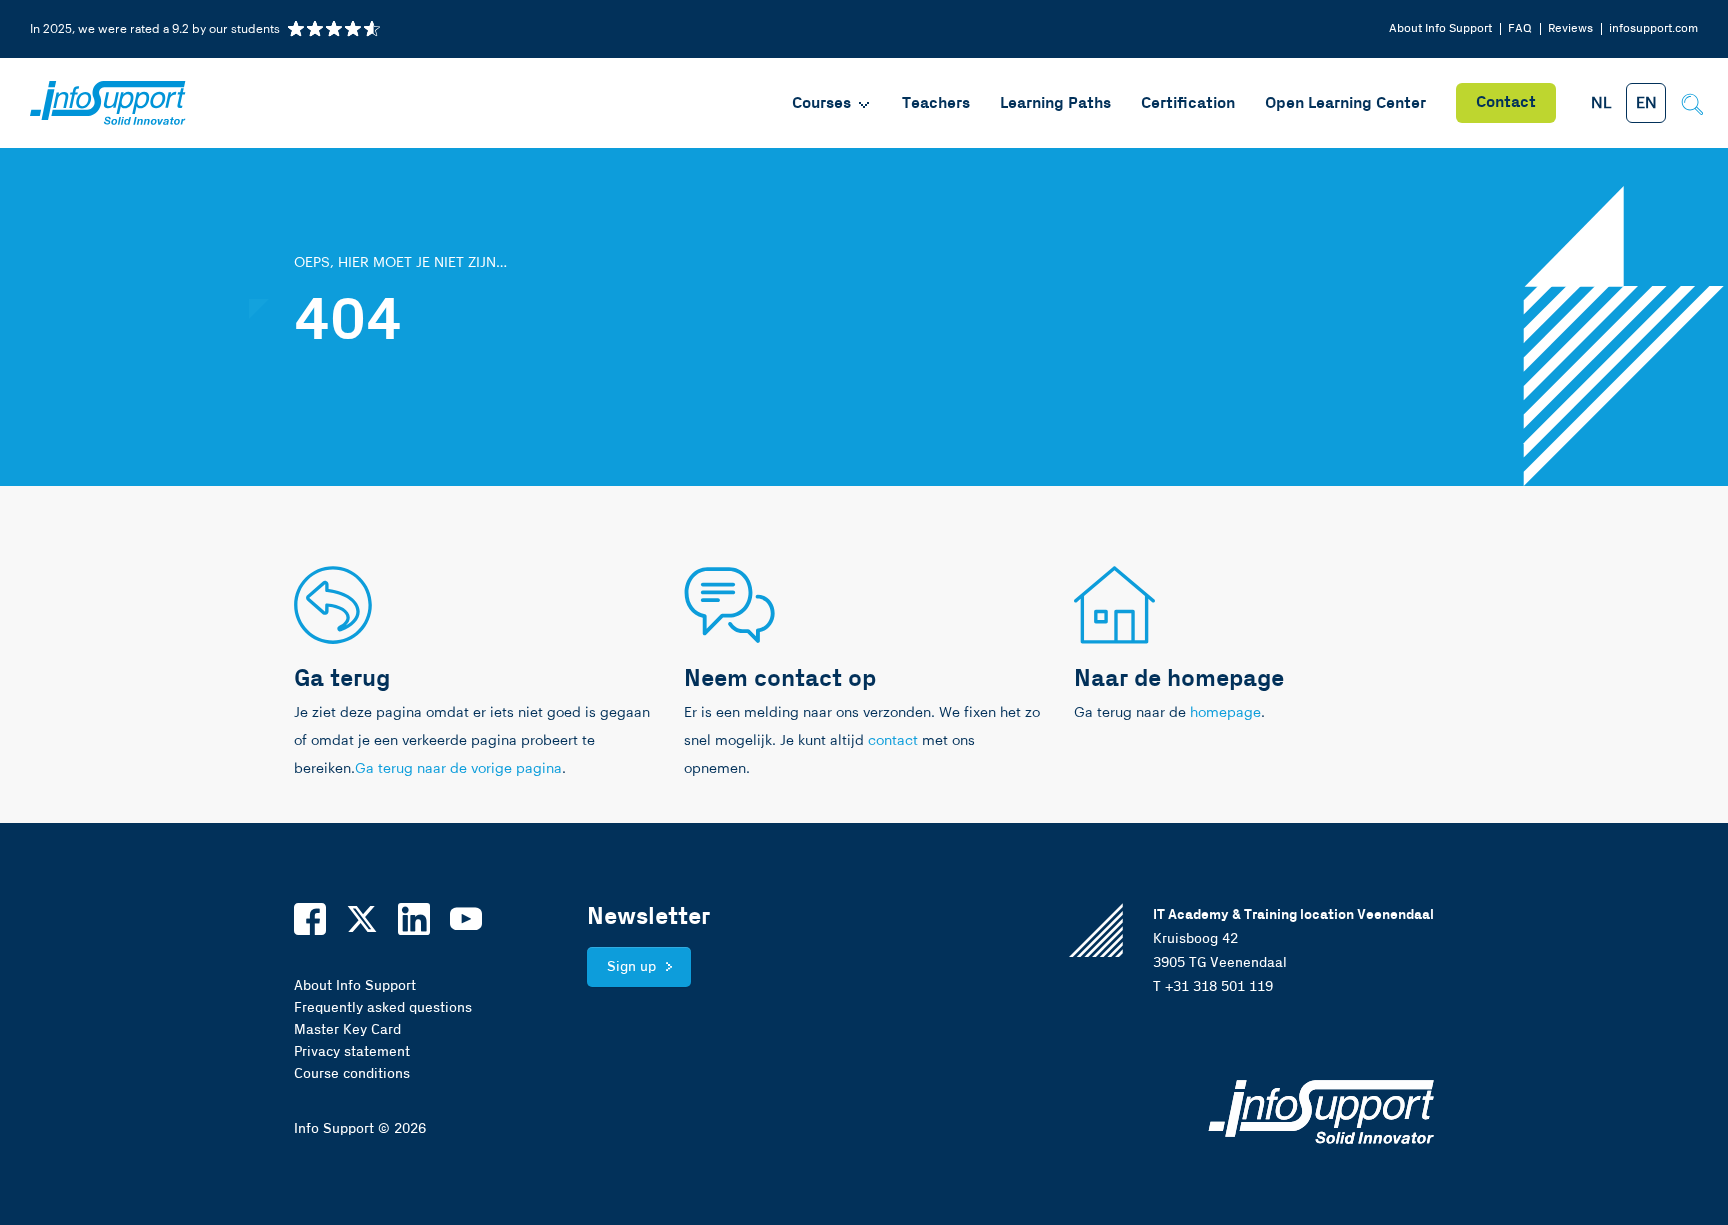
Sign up (631, 967)
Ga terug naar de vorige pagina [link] (458, 769)
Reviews (1570, 28)
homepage (1225, 713)
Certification (1188, 103)
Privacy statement (352, 1052)
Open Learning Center (1345, 103)
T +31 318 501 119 (1213, 987)
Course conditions (352, 1074)
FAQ (1520, 28)
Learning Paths (1055, 103)
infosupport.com (1653, 28)
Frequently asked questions (383, 1008)
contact (893, 741)
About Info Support (1440, 28)
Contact (1506, 102)
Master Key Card (347, 1030)
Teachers (936, 103)
